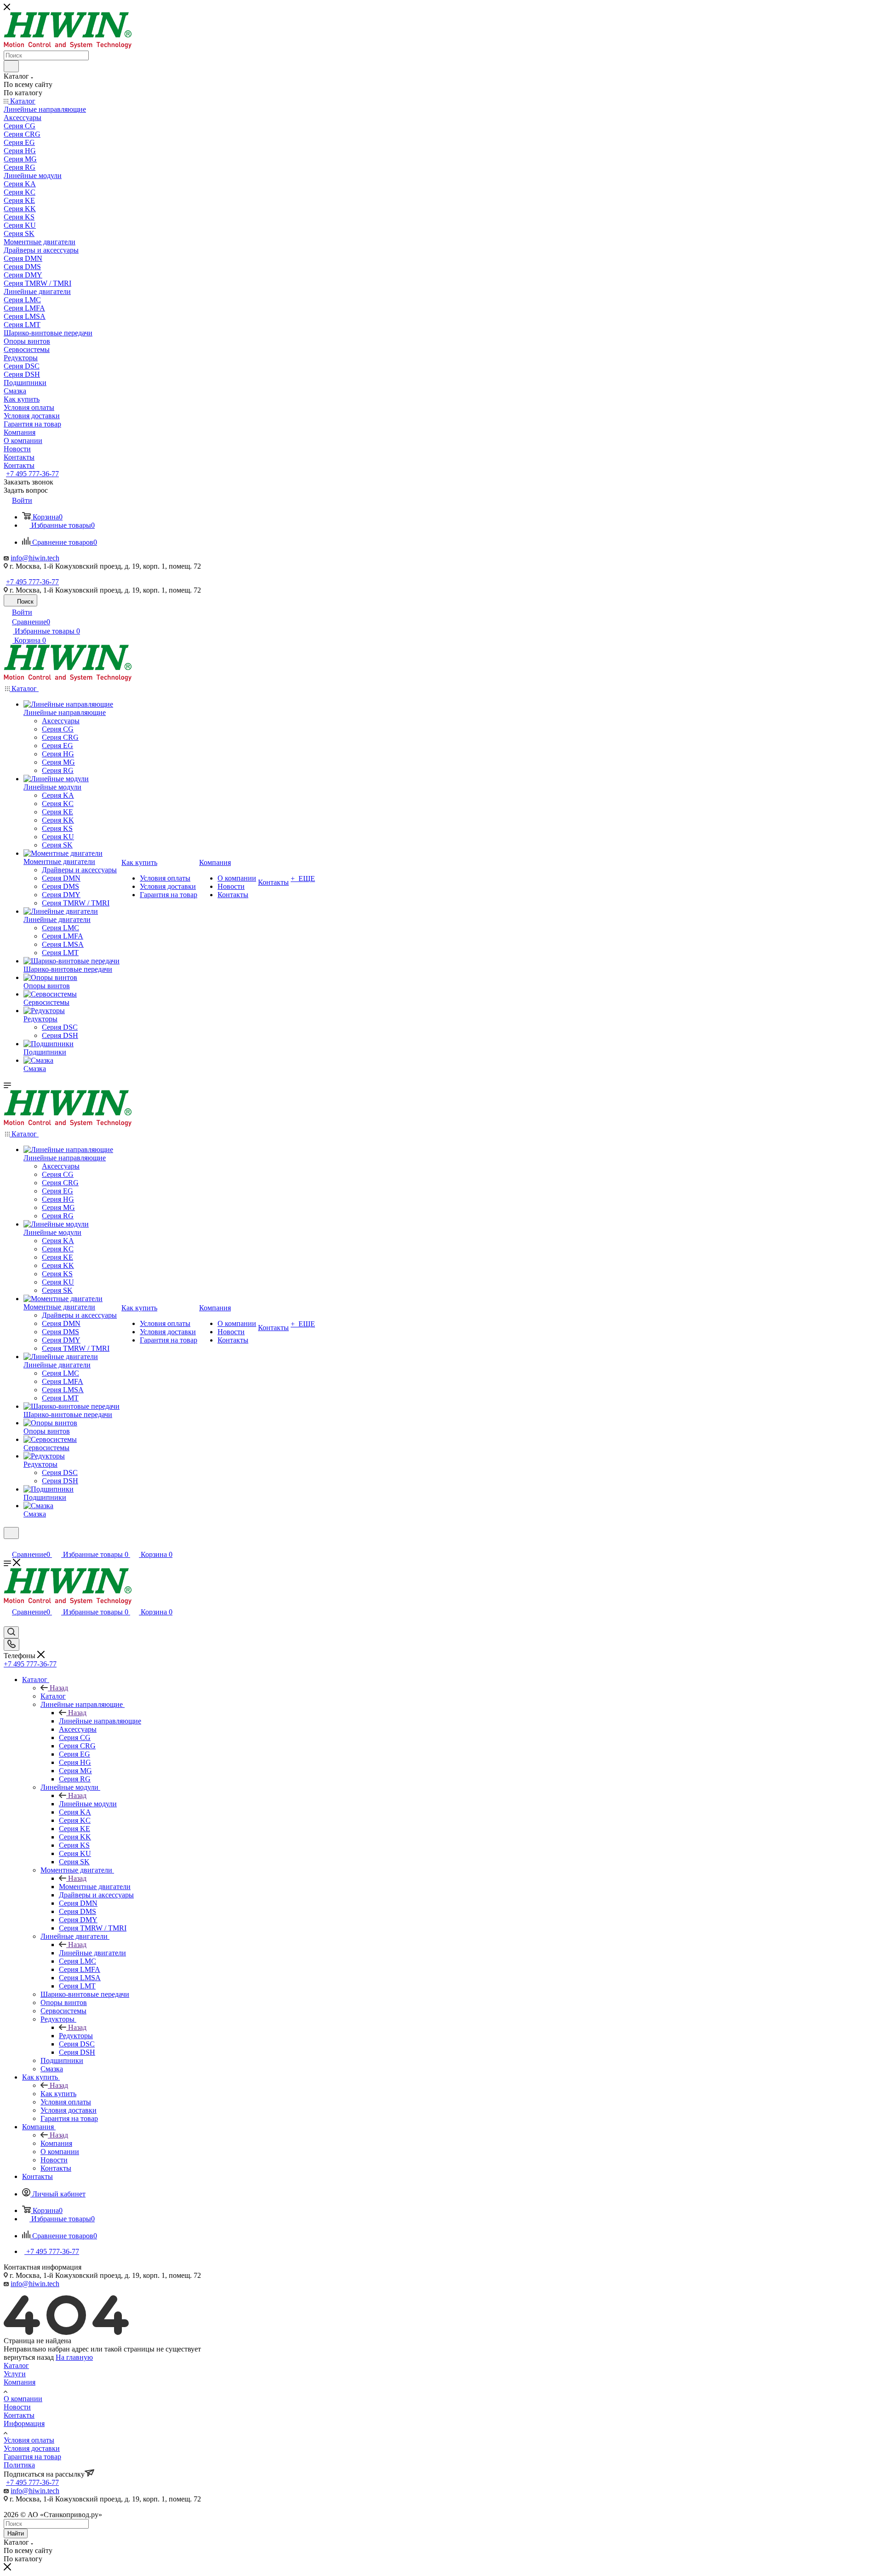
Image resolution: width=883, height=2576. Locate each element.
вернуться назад (29, 2357)
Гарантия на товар (32, 2457)
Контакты (19, 2415)
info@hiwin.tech (35, 558)
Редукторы (76, 2036)
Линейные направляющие (100, 1721)
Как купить (58, 2094)
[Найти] (11, 66)
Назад (59, 1688)
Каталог (53, 1696)
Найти (16, 2533)
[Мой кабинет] (8, 1545)
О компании (23, 2399)
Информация (24, 2423)
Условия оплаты (29, 2440)
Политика (19, 2465)
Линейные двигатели (92, 1953)
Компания (56, 2143)
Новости (17, 2407)
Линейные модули (88, 1804)
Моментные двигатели (95, 1887)
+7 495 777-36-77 (32, 474)
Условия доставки (32, 2448)
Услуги (15, 2374)
